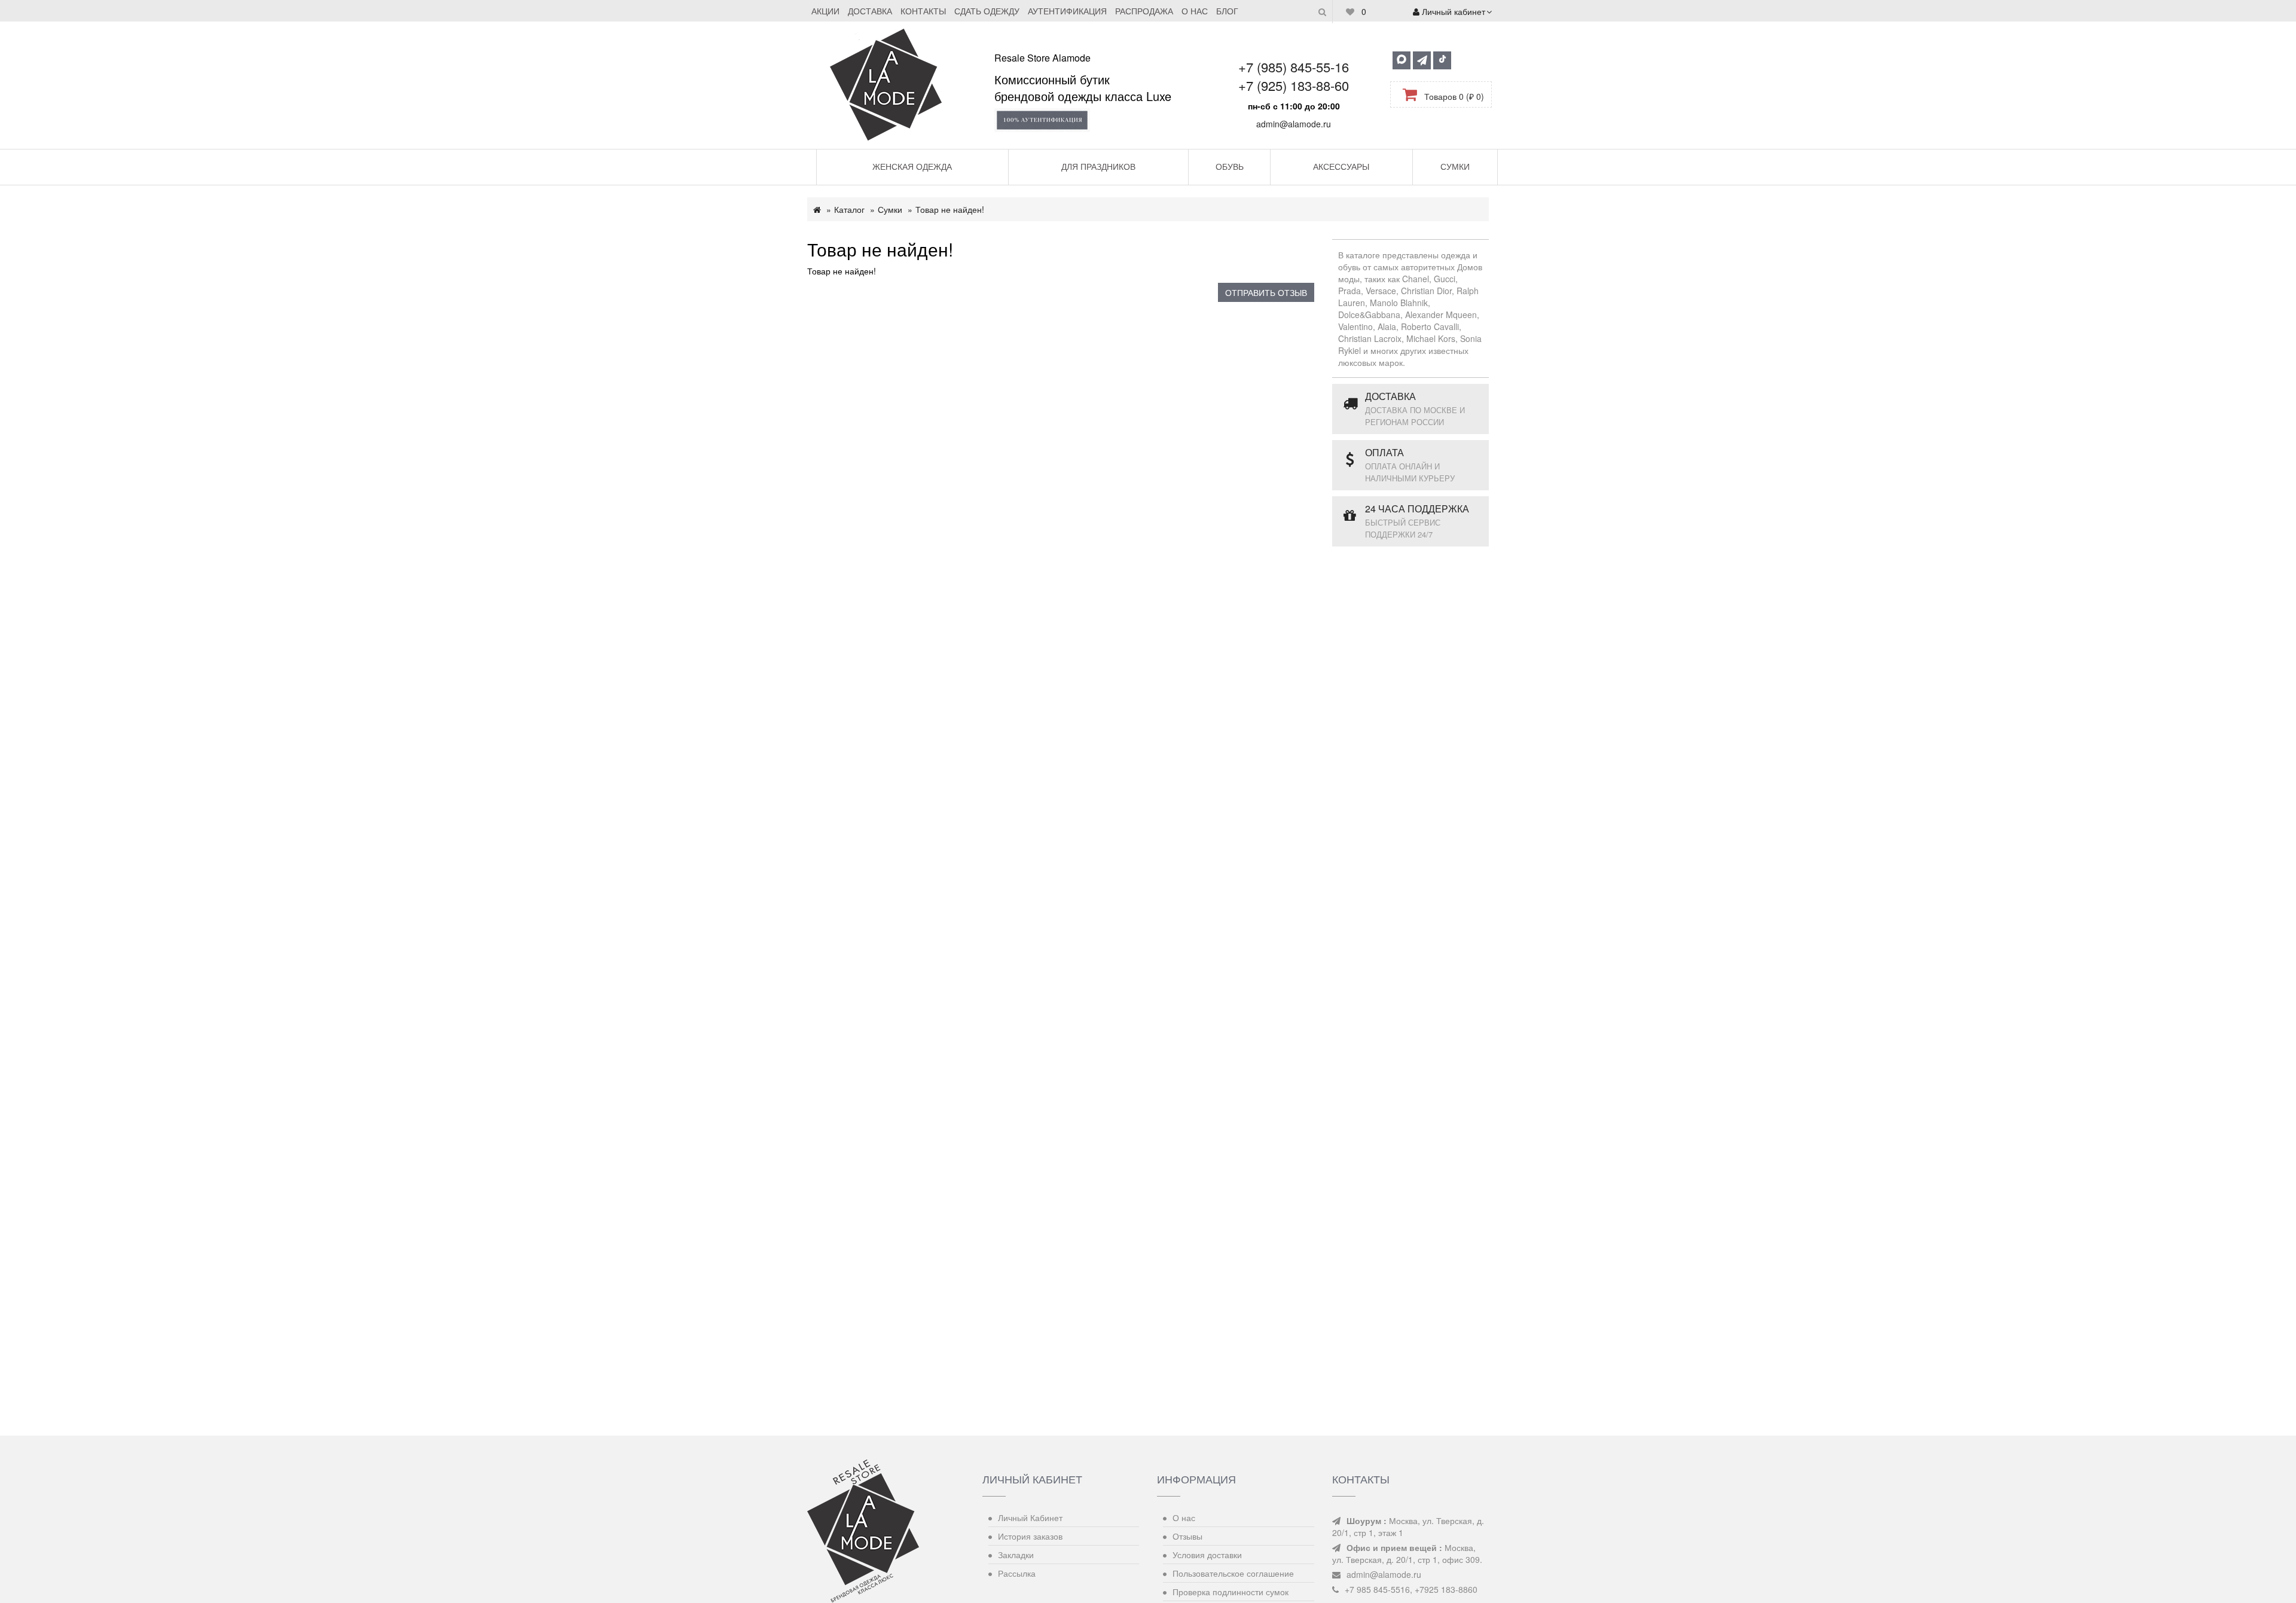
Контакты (923, 11)
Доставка (870, 11)
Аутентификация (1067, 11)
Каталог (849, 209)
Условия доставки (1207, 1555)
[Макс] (1402, 60)
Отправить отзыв (1266, 292)
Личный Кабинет (1030, 1517)
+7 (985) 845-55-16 (1294, 67)
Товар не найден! (950, 209)
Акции (825, 11)
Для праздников (1098, 166)
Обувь (1230, 166)
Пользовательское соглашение (1233, 1573)
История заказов (1030, 1536)
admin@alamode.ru (1294, 124)
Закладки (1016, 1555)
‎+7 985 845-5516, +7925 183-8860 (1411, 1589)
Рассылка (1017, 1573)
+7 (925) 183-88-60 (1294, 85)
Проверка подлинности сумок (1231, 1592)
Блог (1227, 11)
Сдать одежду (987, 11)
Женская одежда (912, 166)
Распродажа (1144, 11)
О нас (1195, 11)
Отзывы (1187, 1536)
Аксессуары (1341, 166)
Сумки (1455, 166)
